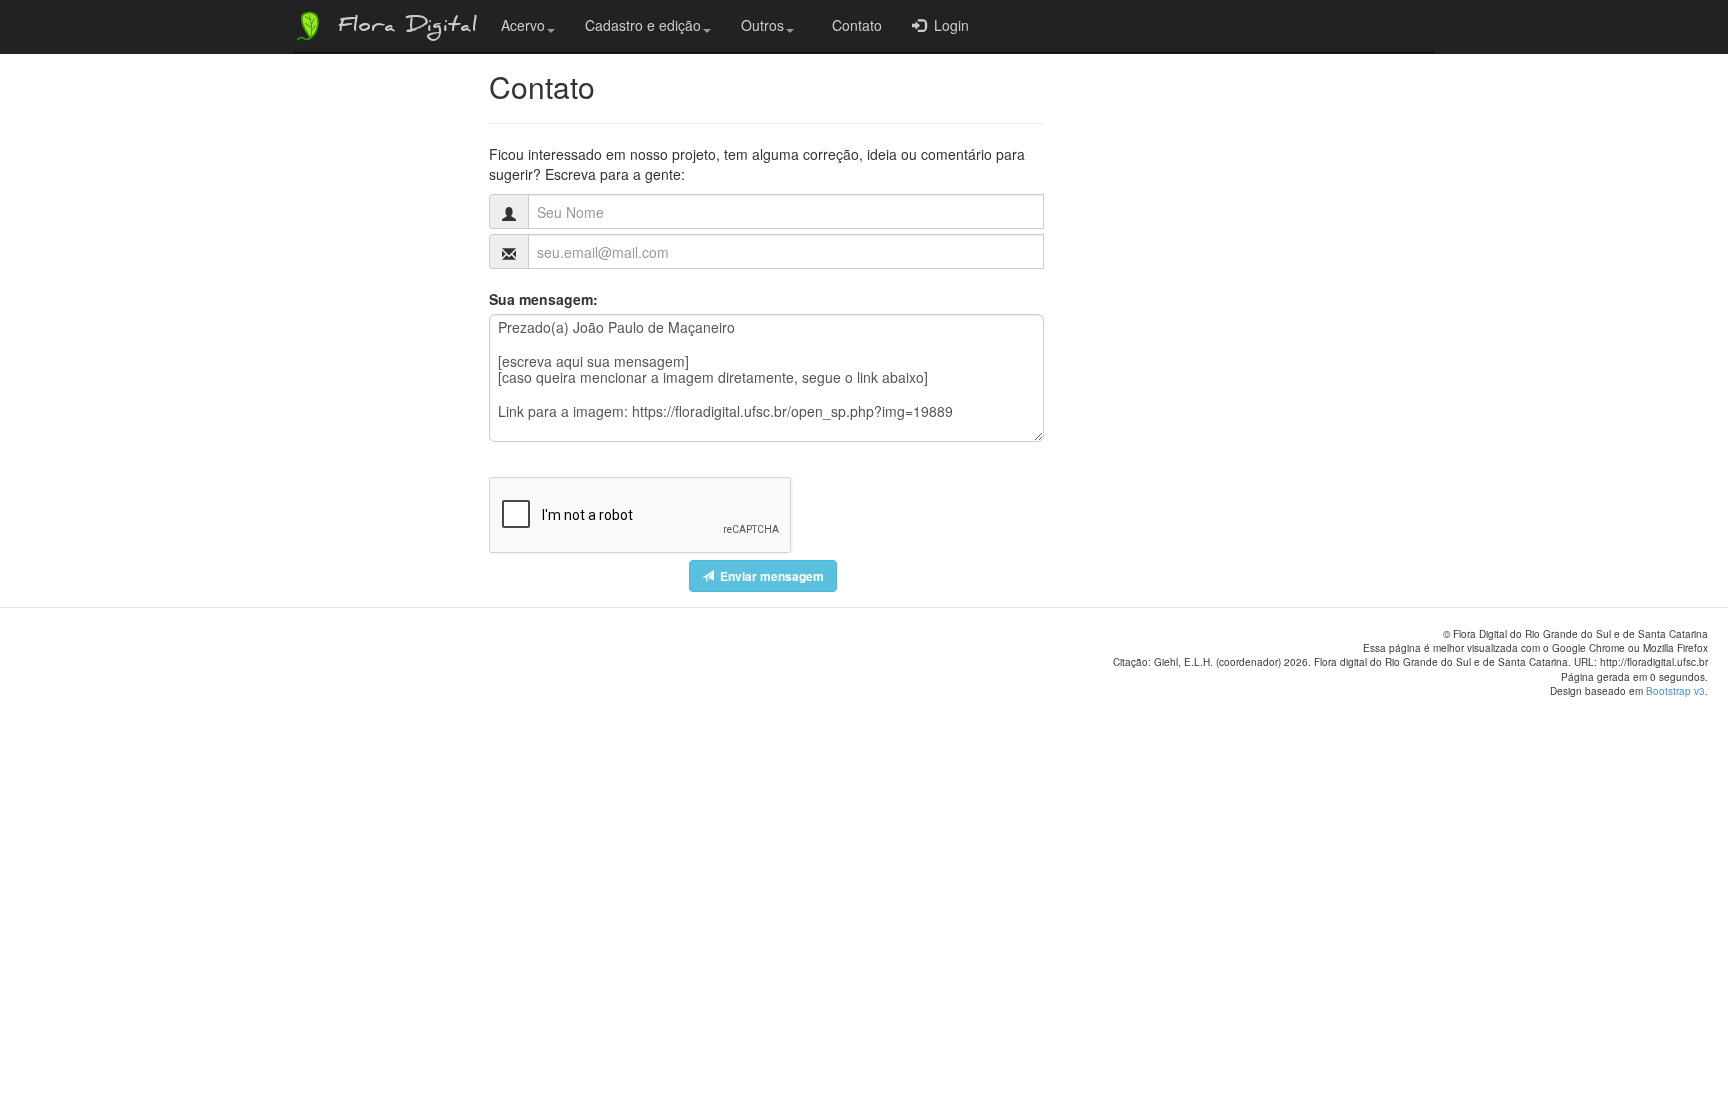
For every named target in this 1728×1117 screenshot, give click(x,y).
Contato (853, 25)
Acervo (523, 25)
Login (947, 25)
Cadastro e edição (643, 25)
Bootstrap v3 (1675, 691)
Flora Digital (402, 28)
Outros (762, 25)
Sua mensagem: (543, 299)
